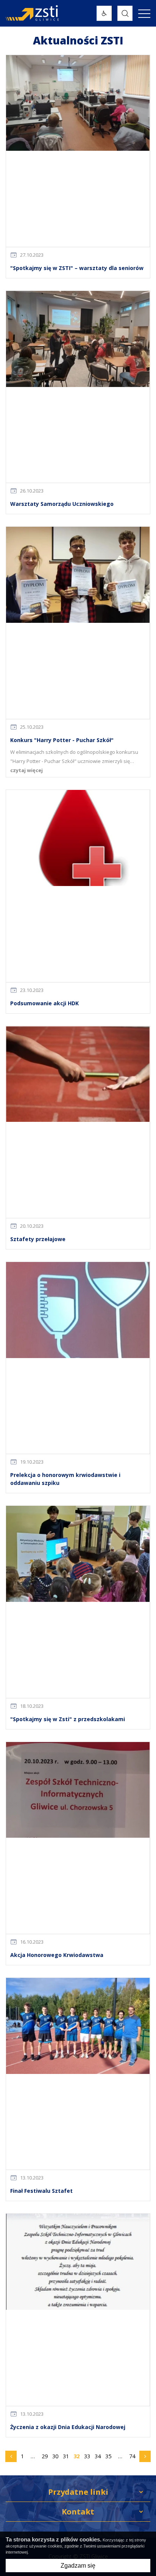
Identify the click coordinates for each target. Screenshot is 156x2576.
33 (87, 2456)
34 (98, 2456)
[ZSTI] (51, 13)
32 (76, 2456)
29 (45, 2456)
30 (55, 2456)
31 (66, 2456)
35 (108, 2456)
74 (133, 2458)
